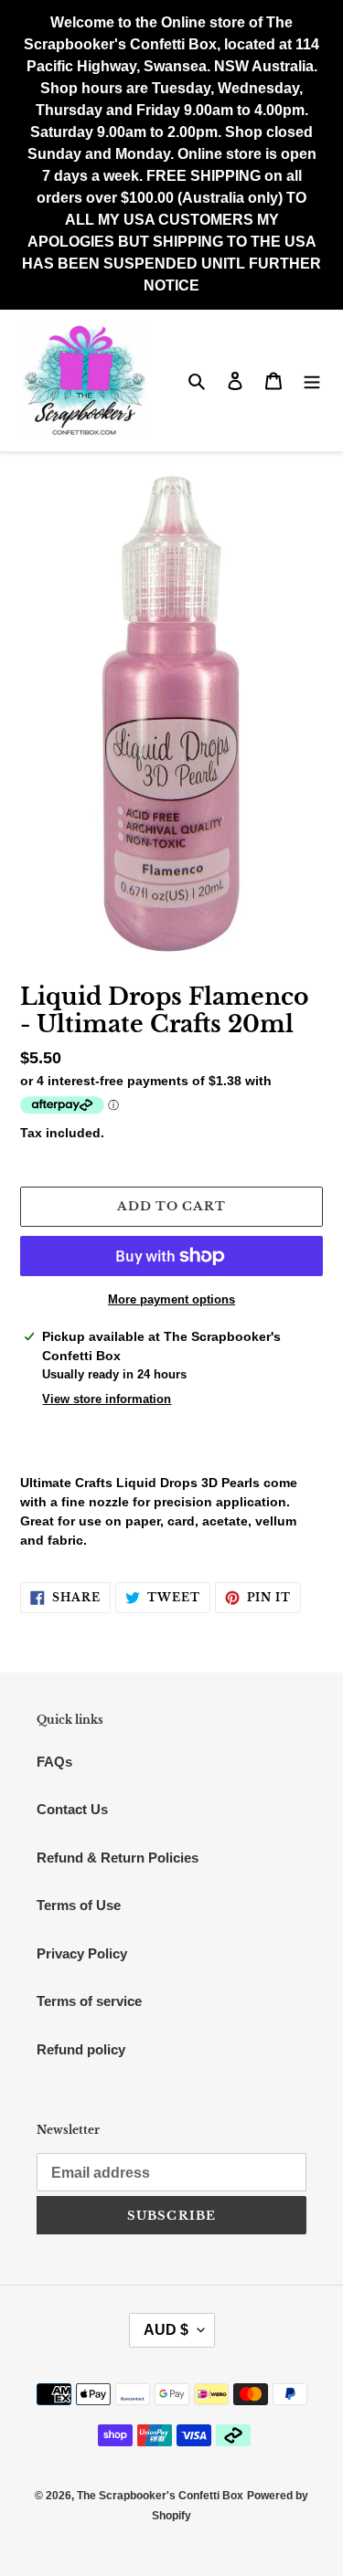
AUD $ (166, 2330)
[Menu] (312, 380)
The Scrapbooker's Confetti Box (160, 2496)
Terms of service (89, 2001)
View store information (107, 1399)
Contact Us (72, 1809)
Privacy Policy (82, 1953)
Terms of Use (79, 1905)
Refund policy (81, 2049)
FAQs (54, 1762)
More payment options (171, 1299)
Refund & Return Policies (118, 1858)
